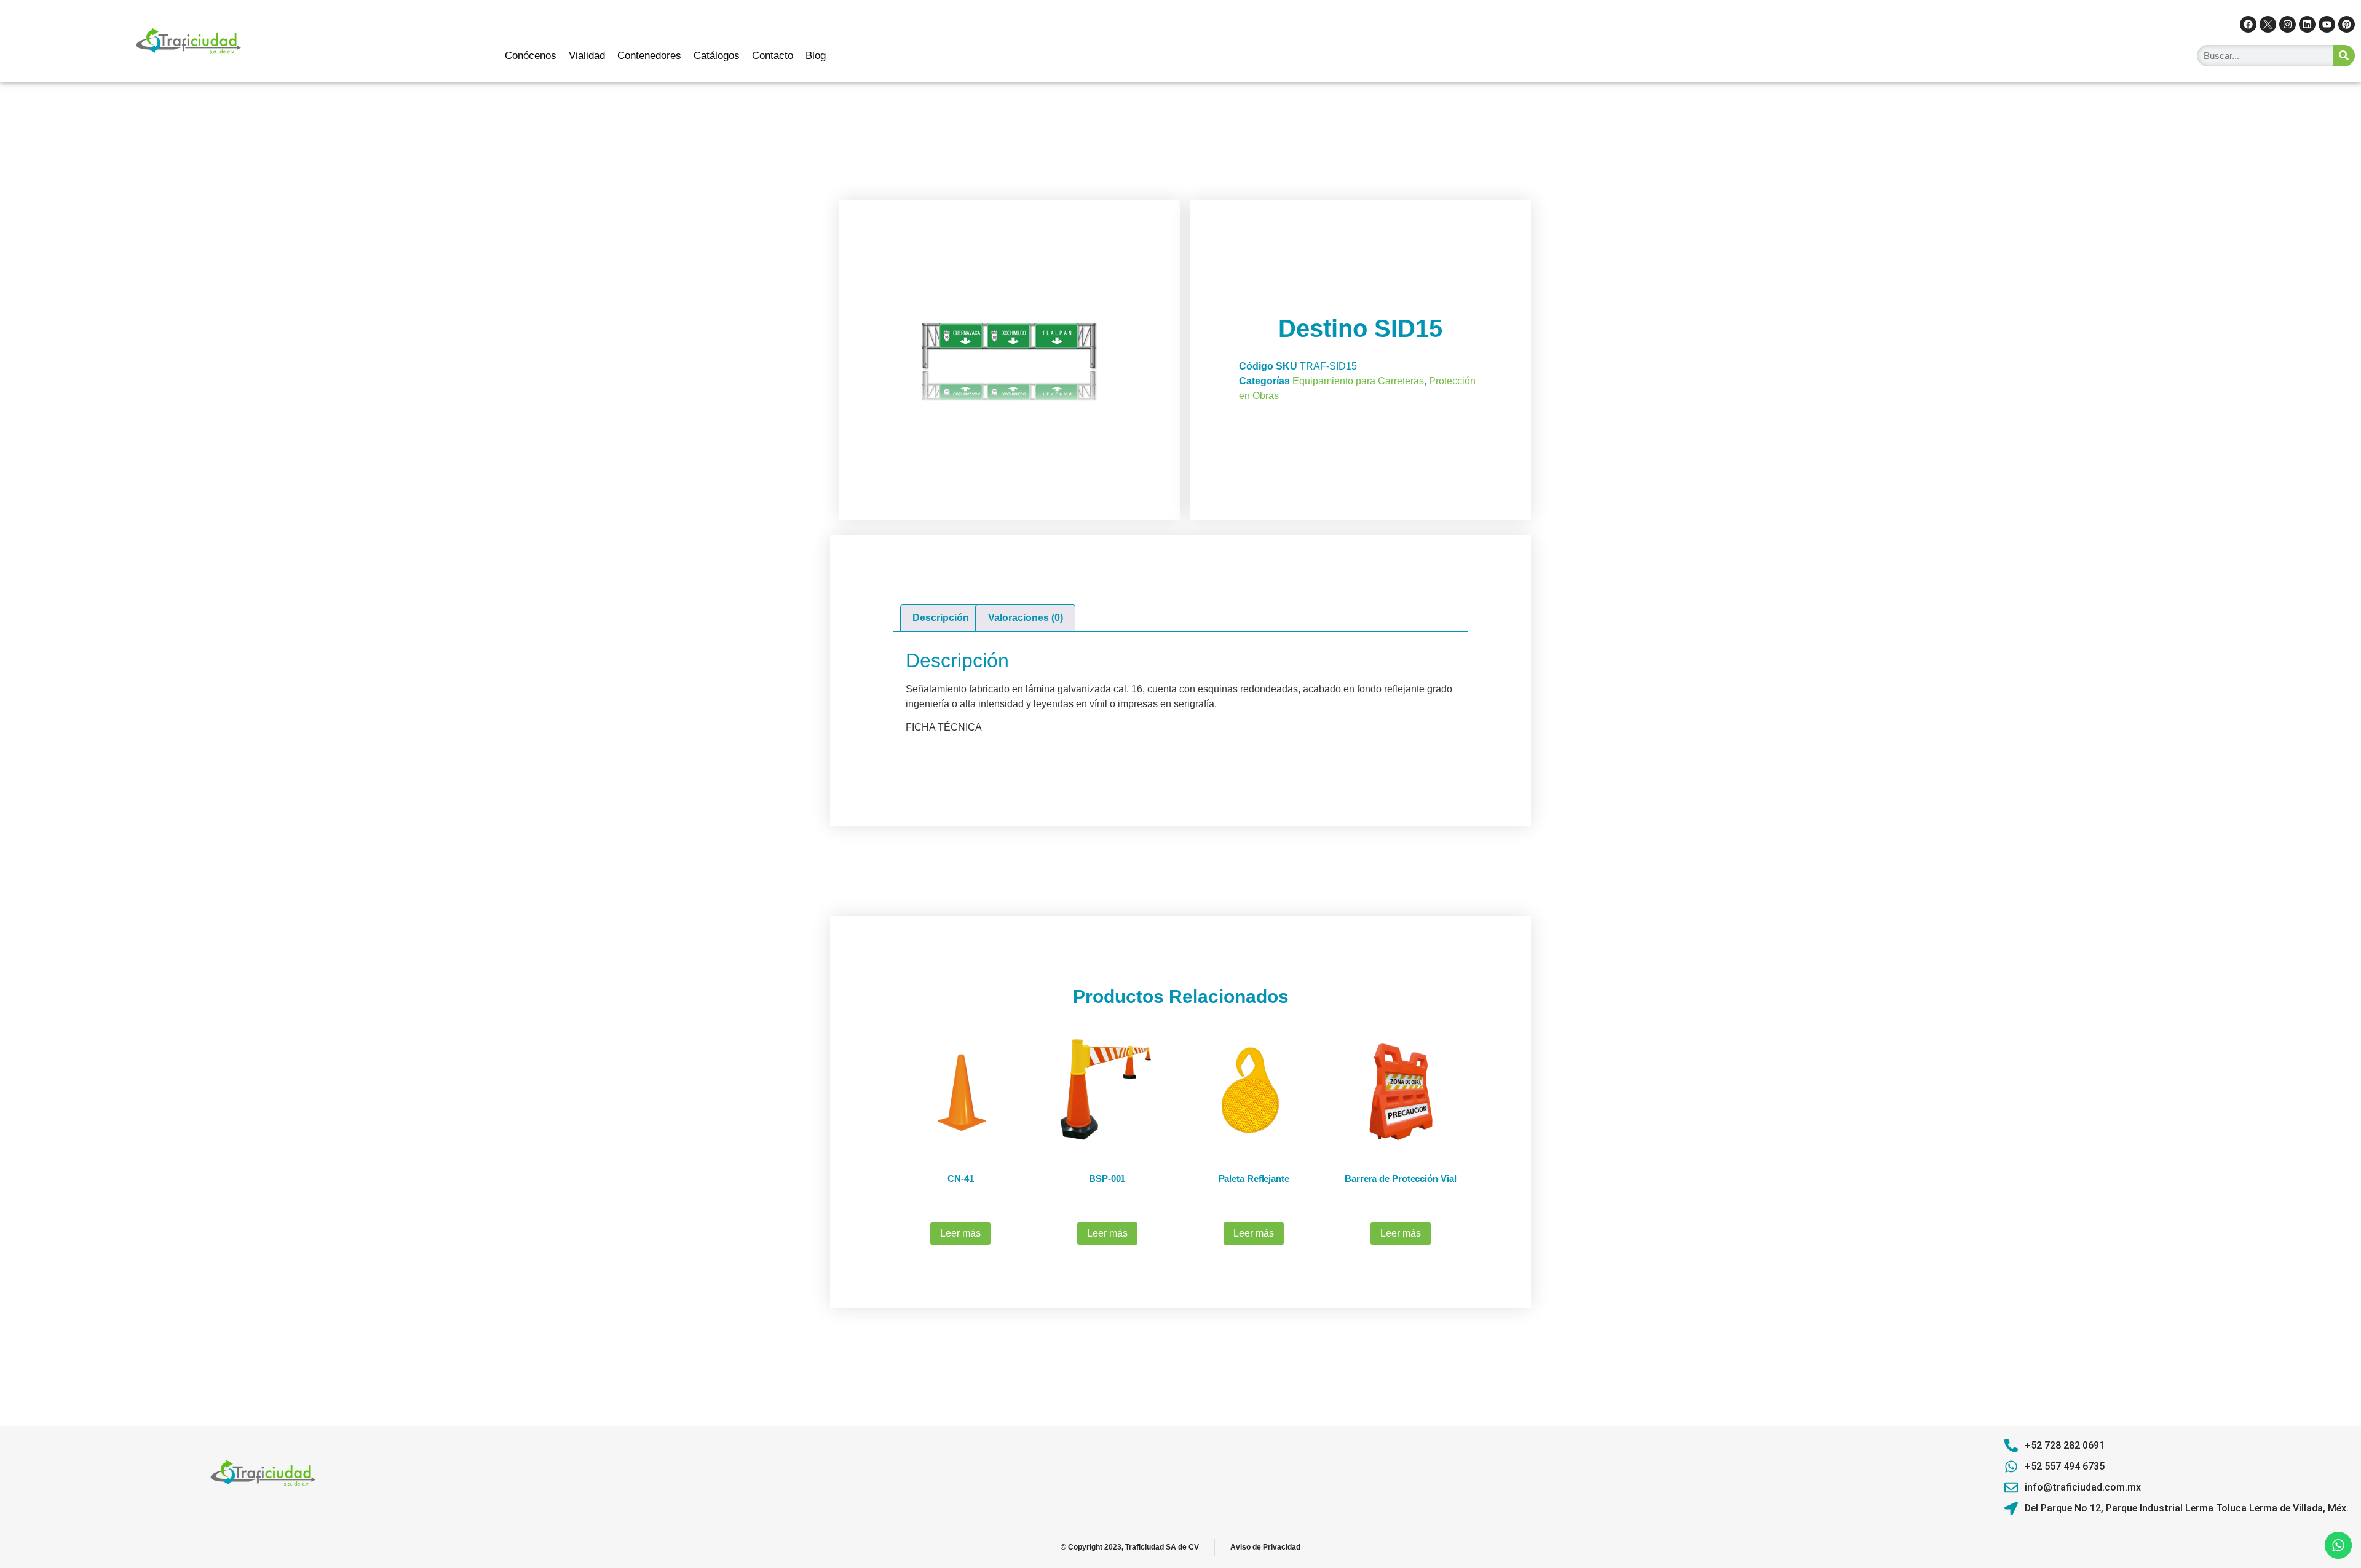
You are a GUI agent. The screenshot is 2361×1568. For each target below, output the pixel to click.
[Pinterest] (2347, 24)
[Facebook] (2248, 24)
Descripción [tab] (941, 618)
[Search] (2344, 56)
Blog (816, 56)
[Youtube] (2327, 24)
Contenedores (649, 56)
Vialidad (587, 56)
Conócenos (531, 56)
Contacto (773, 56)
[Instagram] (2288, 24)
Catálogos (717, 56)
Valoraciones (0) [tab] (1026, 618)
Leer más (960, 1233)
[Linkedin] (2307, 24)
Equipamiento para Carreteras (1358, 381)
